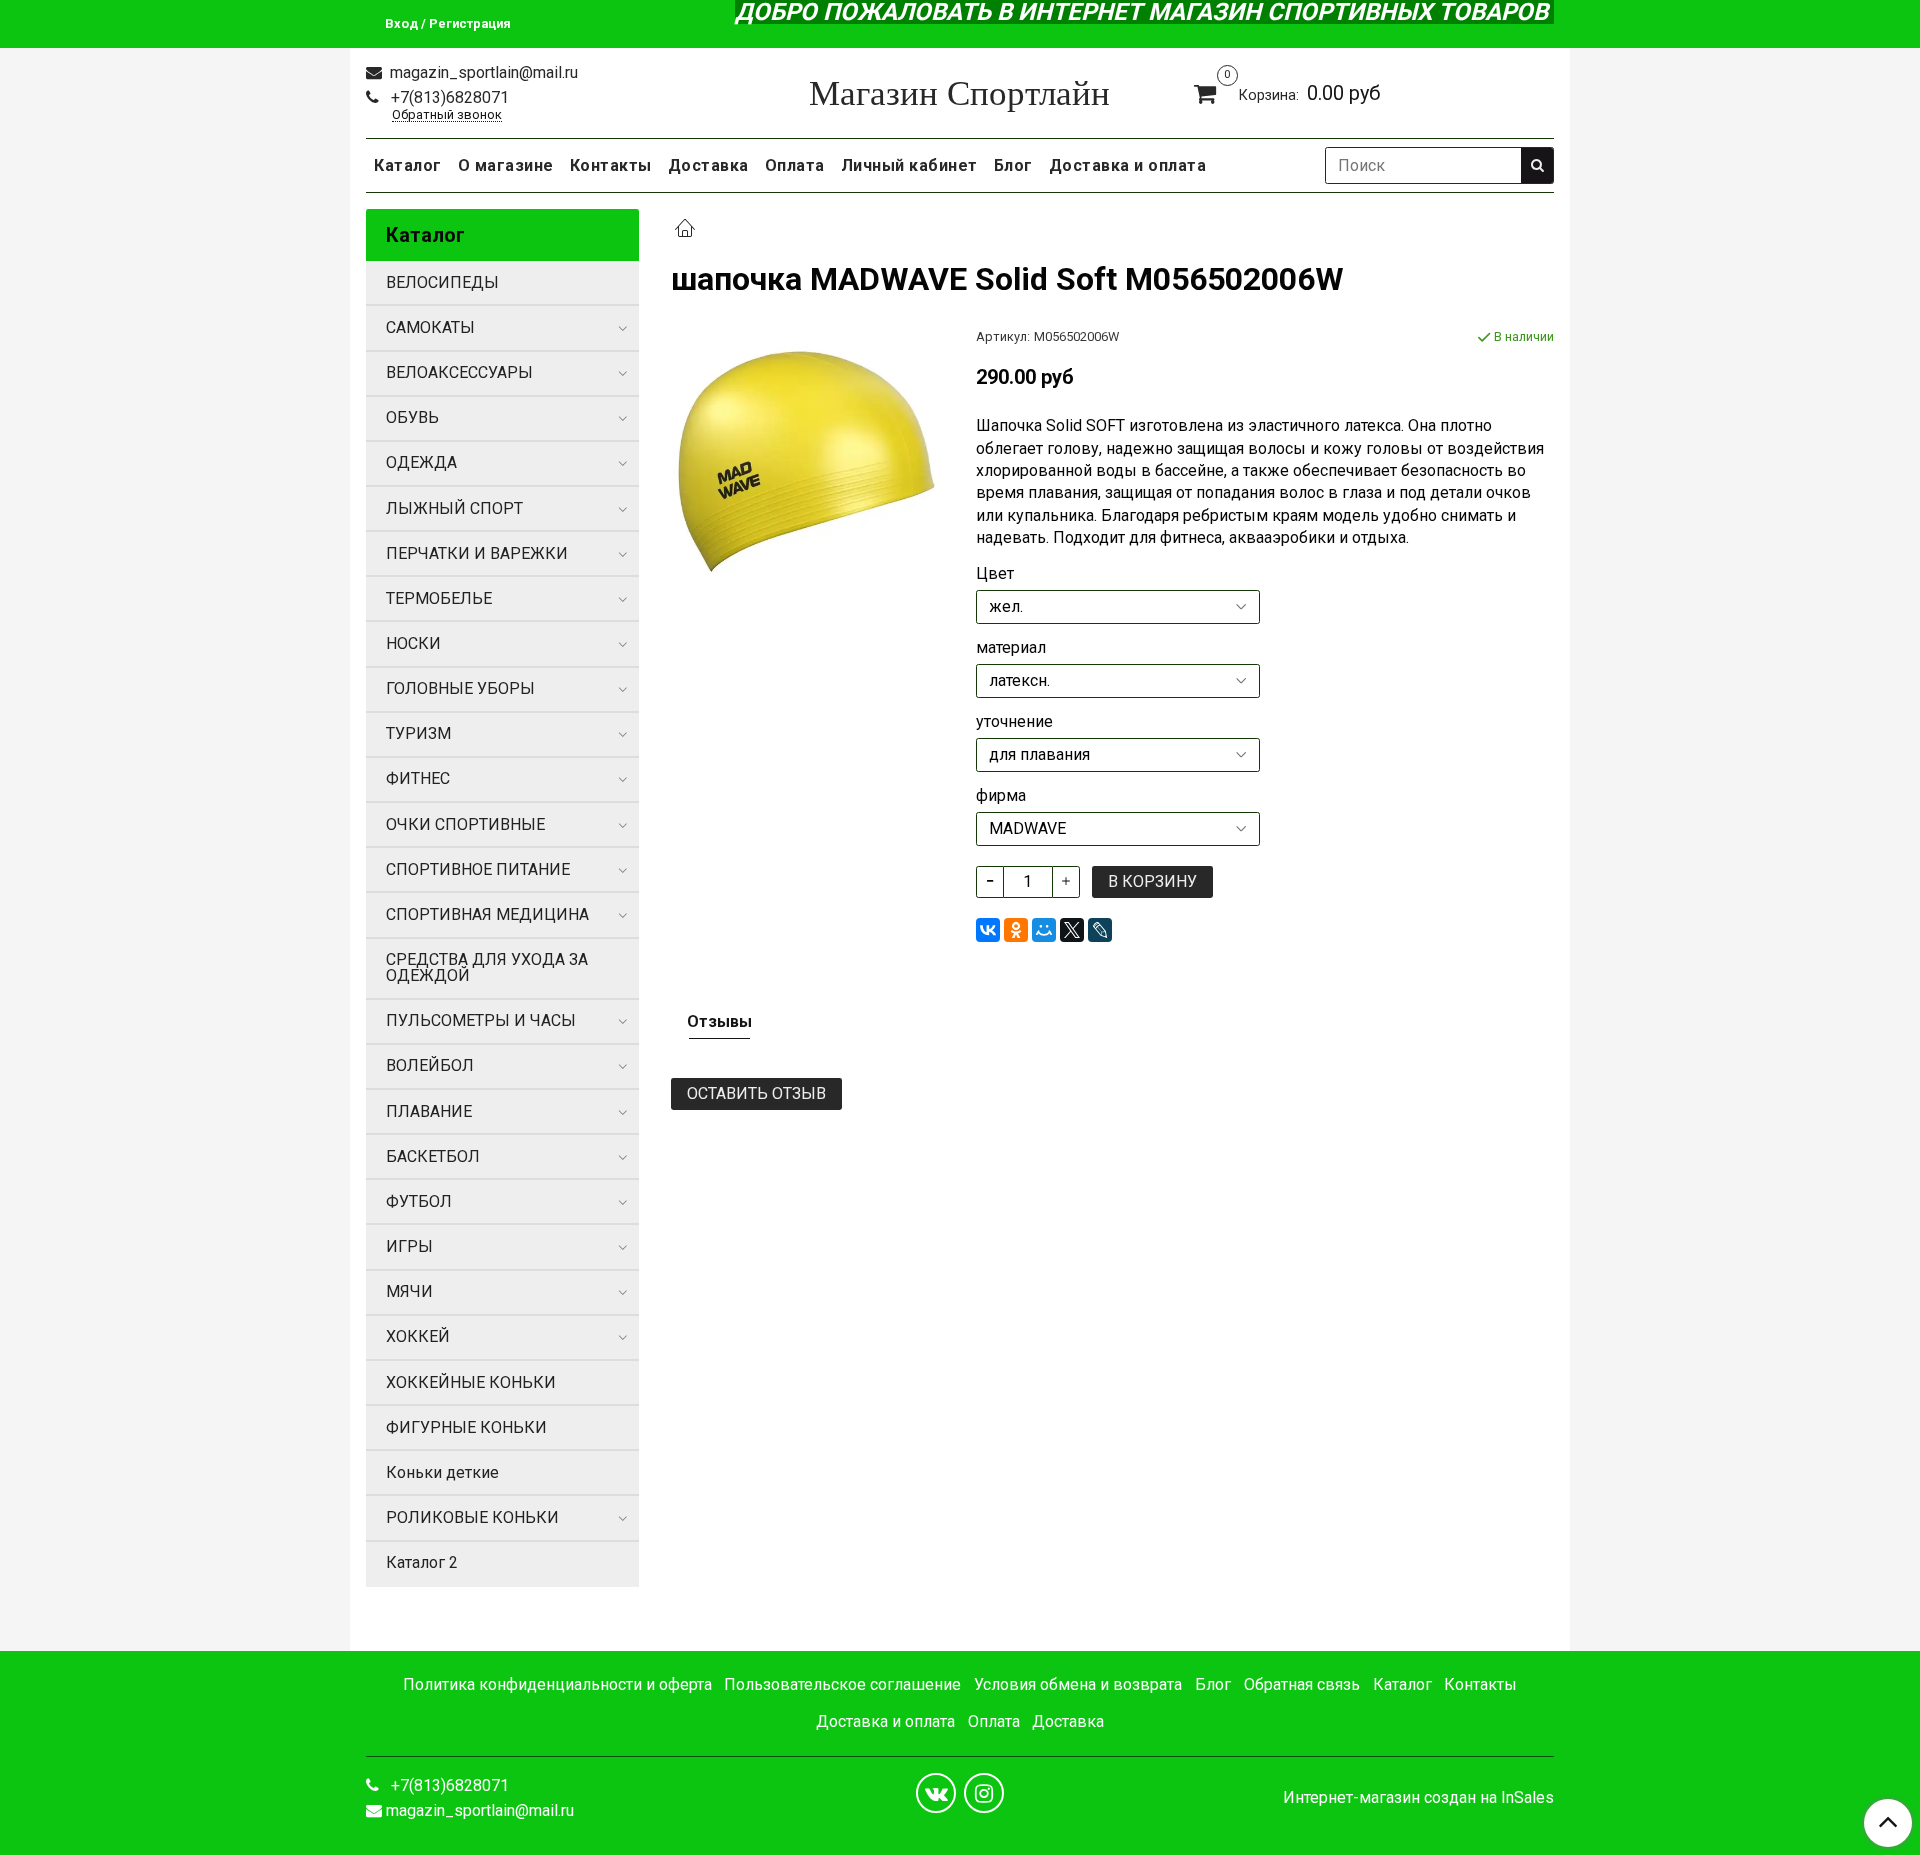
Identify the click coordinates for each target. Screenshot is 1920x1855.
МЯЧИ (409, 1291)
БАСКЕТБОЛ (433, 1156)
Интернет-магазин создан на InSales (1418, 1798)
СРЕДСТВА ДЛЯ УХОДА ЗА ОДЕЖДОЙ (487, 967)
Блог (1013, 165)
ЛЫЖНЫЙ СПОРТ (454, 508)
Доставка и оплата (1128, 165)
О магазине (506, 165)
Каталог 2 (422, 1562)
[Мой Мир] (1044, 930)
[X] (1072, 930)
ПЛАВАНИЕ (429, 1111)
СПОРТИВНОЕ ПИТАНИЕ (478, 869)
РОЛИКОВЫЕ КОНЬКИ (472, 1517)
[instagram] (984, 1793)
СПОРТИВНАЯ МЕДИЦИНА (487, 914)
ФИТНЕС (418, 778)
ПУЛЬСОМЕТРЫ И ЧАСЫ (481, 1020)
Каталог (408, 165)
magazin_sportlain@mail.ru (482, 72)
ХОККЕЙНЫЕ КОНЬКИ (471, 1382)
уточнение (1014, 722)
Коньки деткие (442, 1472)
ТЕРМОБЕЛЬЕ (439, 598)
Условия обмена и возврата (1078, 1684)
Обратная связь (1302, 1684)
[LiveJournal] (1100, 930)
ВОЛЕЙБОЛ (430, 1065)
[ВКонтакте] (988, 930)
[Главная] (685, 230)
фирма (1001, 796)
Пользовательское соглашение (842, 1684)
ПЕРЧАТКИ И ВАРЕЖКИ (477, 553)
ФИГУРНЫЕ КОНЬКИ (466, 1427)
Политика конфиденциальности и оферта (557, 1684)
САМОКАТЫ (430, 327)
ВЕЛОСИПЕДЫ (442, 282)
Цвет (995, 574)
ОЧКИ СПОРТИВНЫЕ (465, 824)
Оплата (795, 165)
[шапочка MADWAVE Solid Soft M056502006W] (807, 462)
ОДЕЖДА (421, 462)
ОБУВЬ (412, 417)
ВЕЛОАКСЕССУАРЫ (459, 372)
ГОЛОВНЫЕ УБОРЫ (460, 688)
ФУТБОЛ (419, 1201)
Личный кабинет (909, 165)
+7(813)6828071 (448, 97)
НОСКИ (413, 643)
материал (1011, 648)
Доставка (708, 165)
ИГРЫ (409, 1246)
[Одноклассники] (1016, 930)
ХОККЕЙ (418, 1336)
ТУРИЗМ (418, 733)
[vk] (936, 1793)
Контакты (611, 165)
